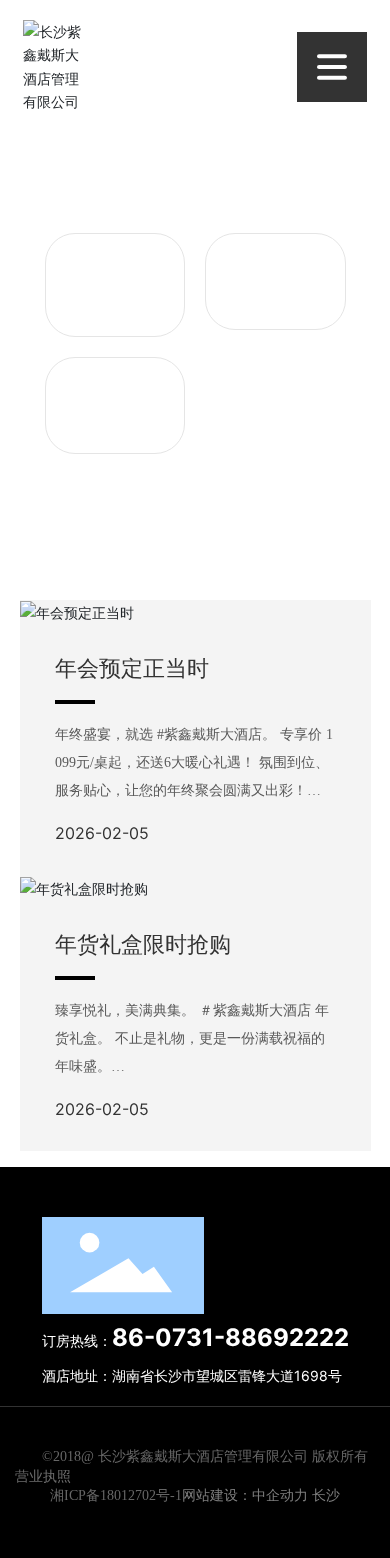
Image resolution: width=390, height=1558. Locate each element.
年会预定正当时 (132, 668)
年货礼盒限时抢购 (143, 944)
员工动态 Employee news (115, 284)
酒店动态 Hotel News (275, 272)
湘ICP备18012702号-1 (116, 1495)
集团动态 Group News (115, 396)
